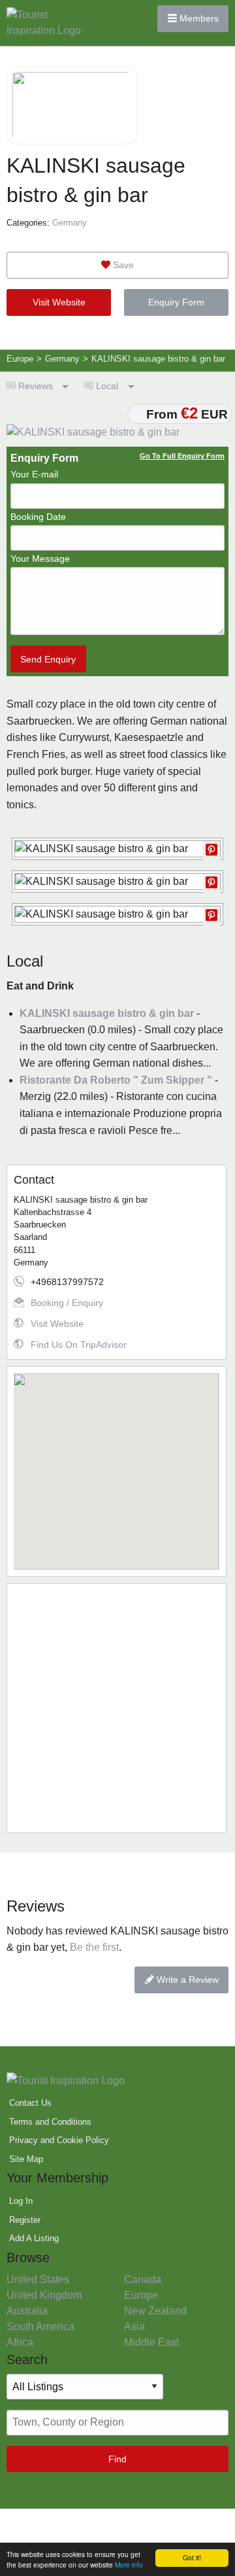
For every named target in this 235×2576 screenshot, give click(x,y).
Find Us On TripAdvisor (79, 1345)
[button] (116, 1464)
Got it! (192, 2557)
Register (25, 2220)
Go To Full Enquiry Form (182, 456)
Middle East (151, 2342)
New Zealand (155, 2311)
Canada (143, 2279)
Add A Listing (34, 2238)
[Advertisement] (117, 1708)
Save (122, 265)
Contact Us (30, 2103)
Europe (141, 2295)
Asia (134, 2327)
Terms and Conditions (50, 2122)
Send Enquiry (48, 659)
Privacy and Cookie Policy (59, 2140)
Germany (70, 223)
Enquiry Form (176, 302)
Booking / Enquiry (67, 1303)
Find (117, 2459)
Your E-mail (34, 474)
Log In (21, 2201)
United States (38, 2279)
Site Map (26, 2159)
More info (129, 2565)
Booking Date (38, 517)
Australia (27, 2311)
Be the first (94, 1947)
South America (40, 2327)
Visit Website (59, 302)
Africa (20, 2342)
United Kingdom (44, 2295)
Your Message (40, 558)
